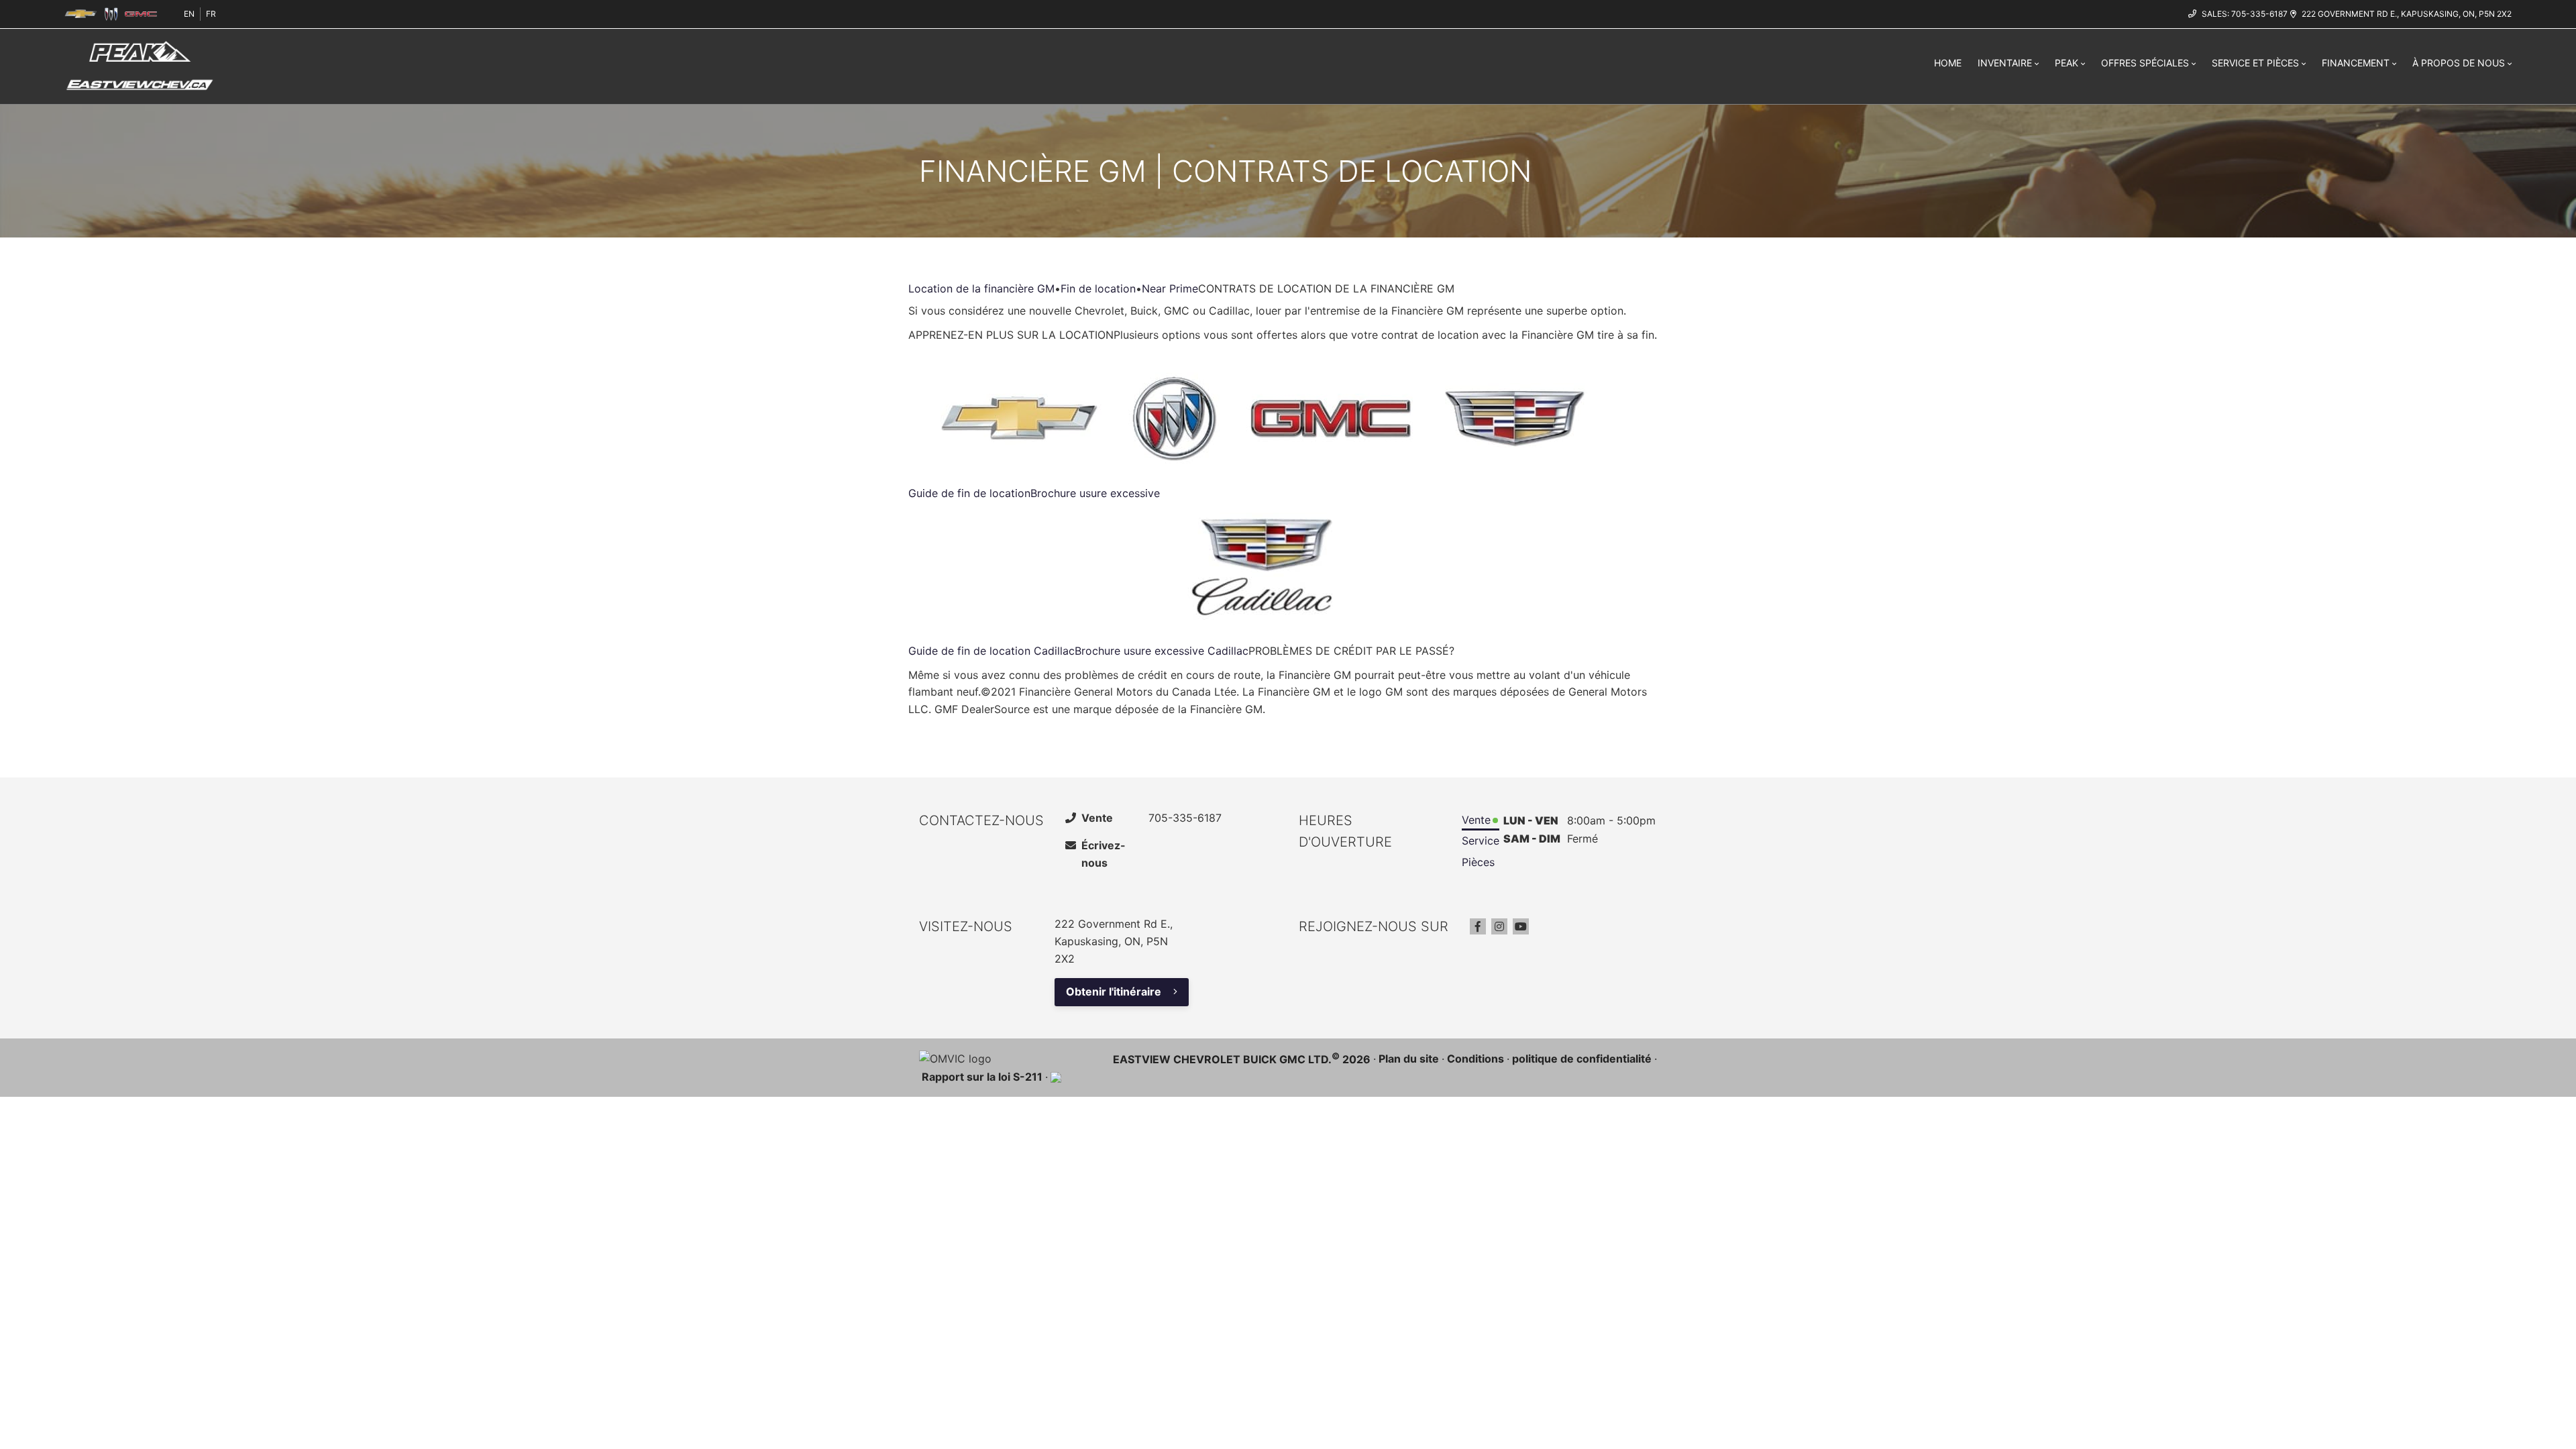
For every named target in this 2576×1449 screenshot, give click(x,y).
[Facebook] (1478, 926)
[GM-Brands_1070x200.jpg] (1267, 418)
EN (189, 14)
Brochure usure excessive (1095, 493)
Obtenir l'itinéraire (1114, 991)
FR (211, 14)
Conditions (1475, 1059)
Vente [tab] (1476, 820)
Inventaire (2005, 63)
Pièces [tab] (1478, 862)
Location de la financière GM (981, 288)
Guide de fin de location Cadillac (991, 651)
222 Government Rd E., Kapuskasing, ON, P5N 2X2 (2407, 14)
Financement (2356, 63)
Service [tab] (1481, 841)
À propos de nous (2459, 63)
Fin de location (1098, 288)
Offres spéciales (2145, 63)
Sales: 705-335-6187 (2245, 14)
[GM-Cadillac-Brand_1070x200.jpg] (1267, 569)
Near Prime (1170, 288)
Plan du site (1409, 1059)
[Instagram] (1499, 926)
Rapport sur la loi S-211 (982, 1077)
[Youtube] (1521, 926)
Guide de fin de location (969, 493)
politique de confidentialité (1582, 1059)
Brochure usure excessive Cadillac (1162, 651)
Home (1948, 63)
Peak (2067, 63)
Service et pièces (2255, 63)
